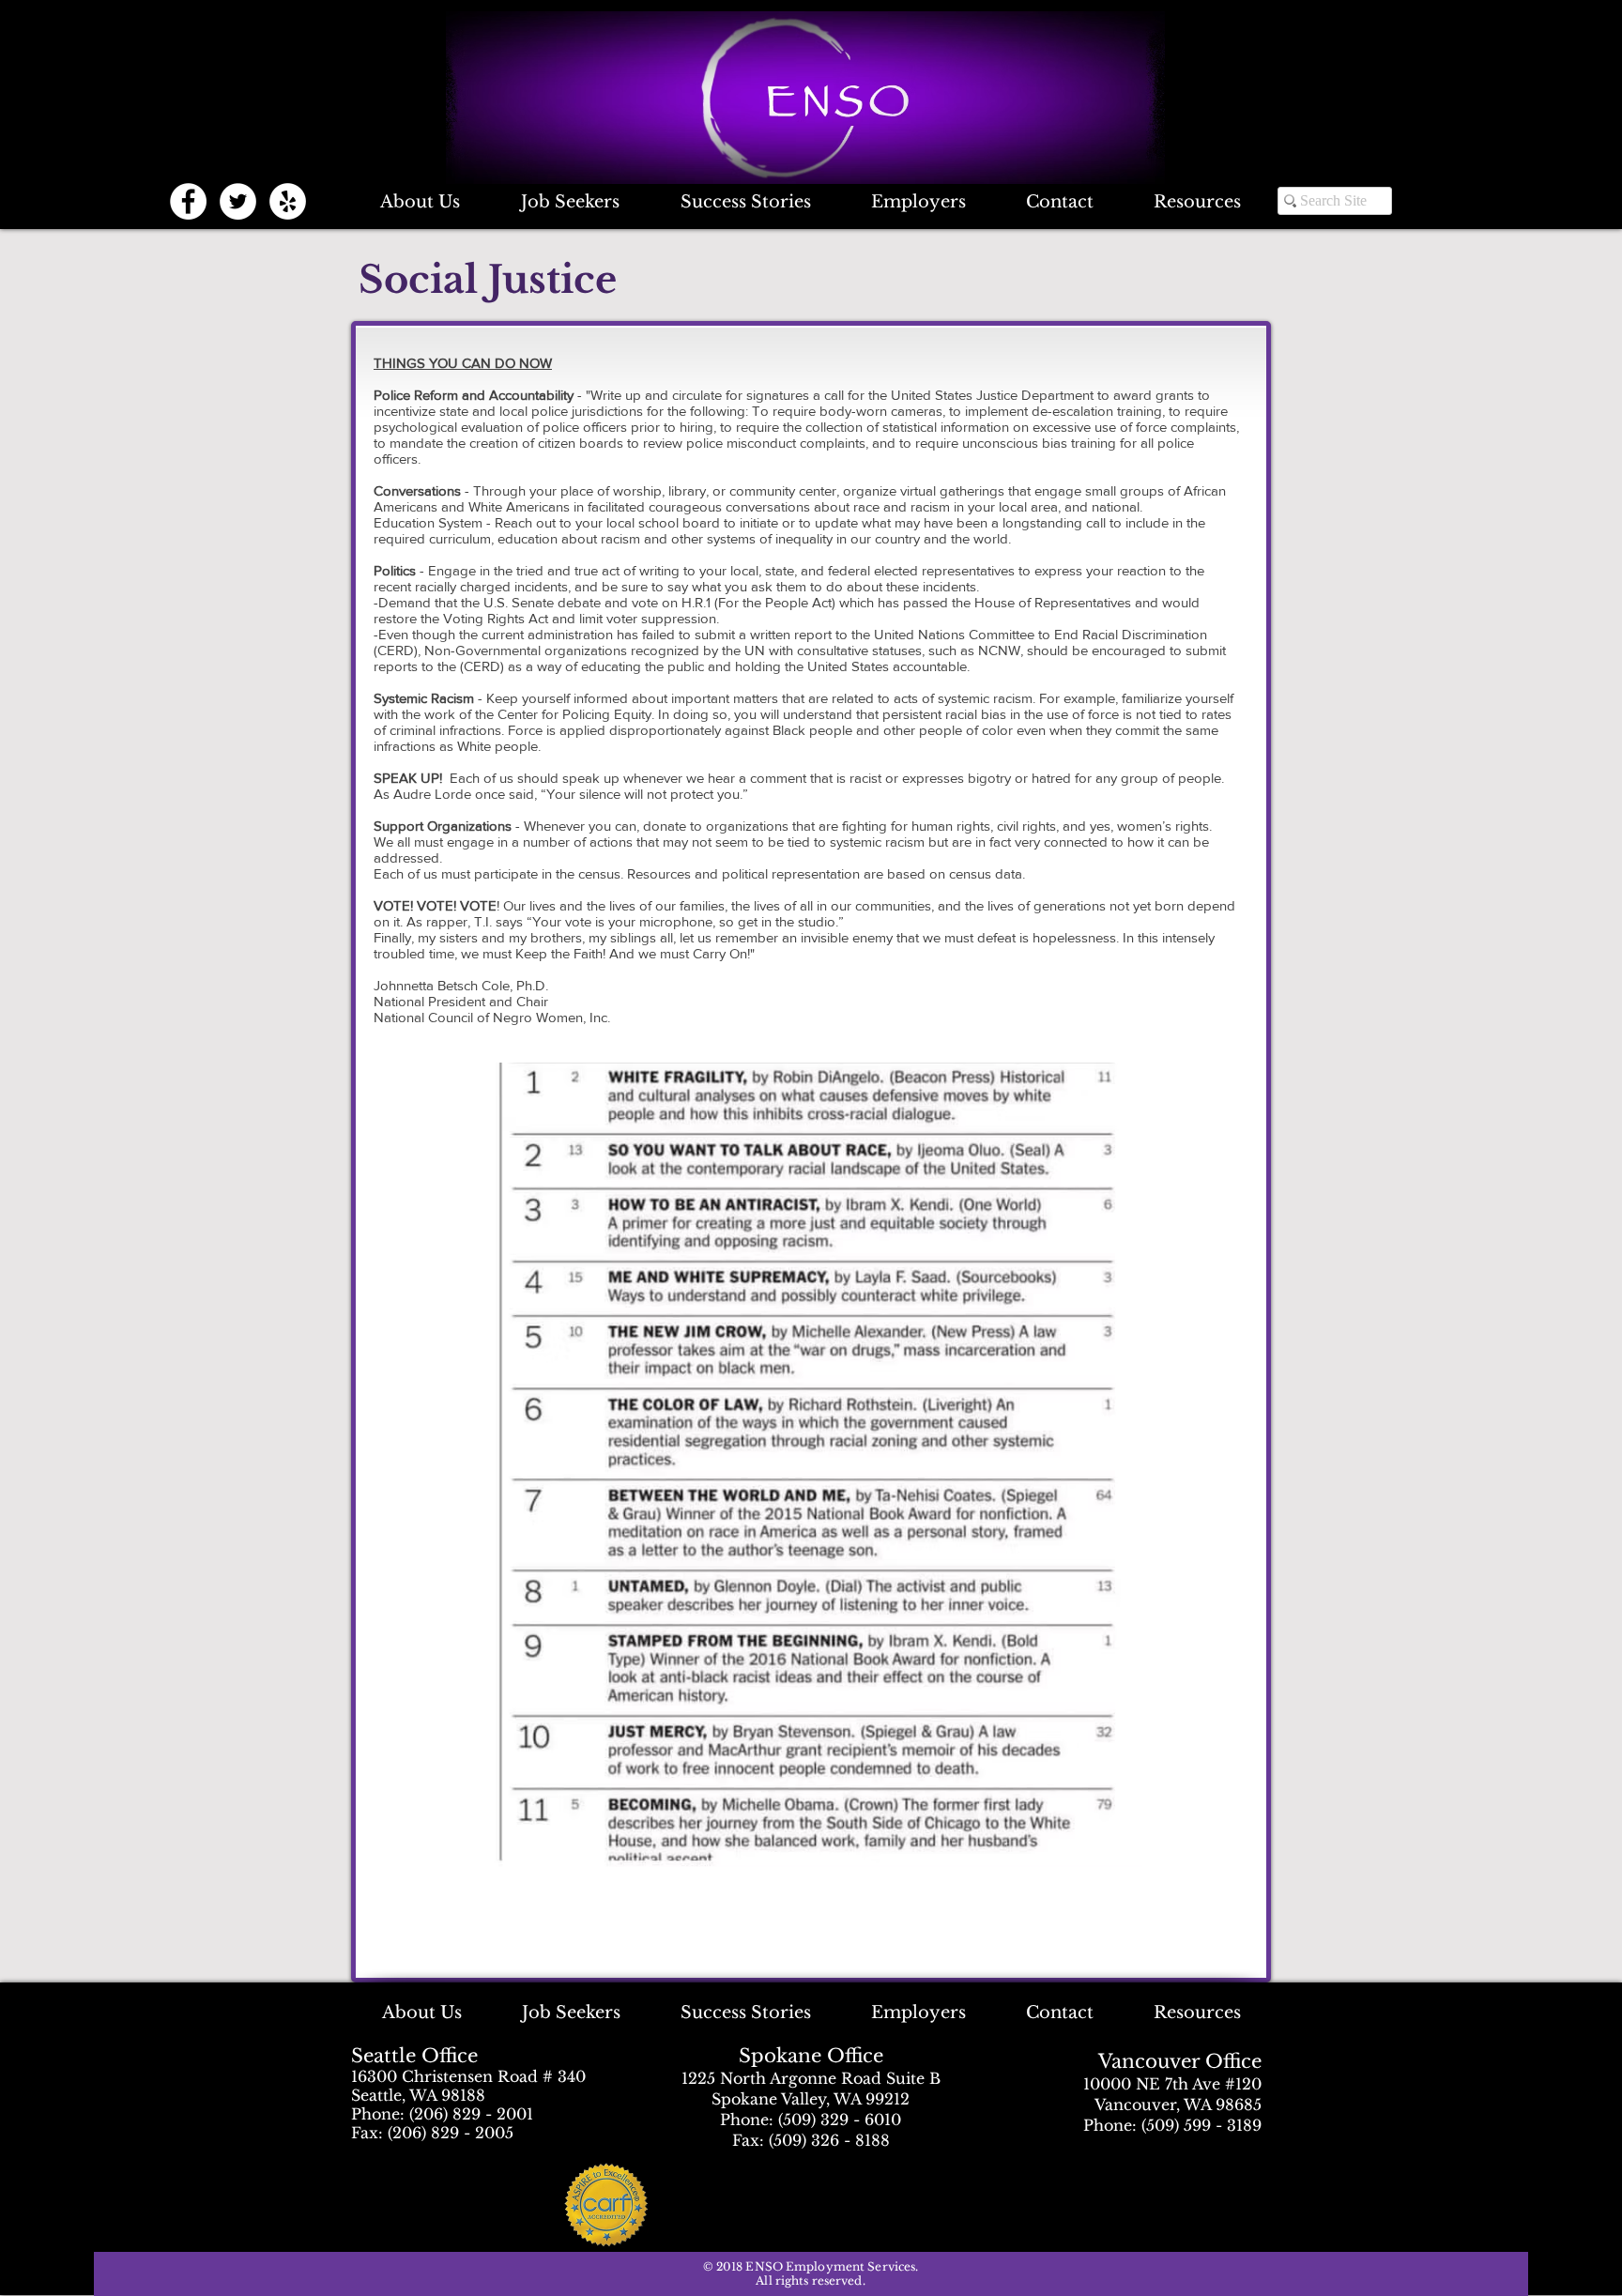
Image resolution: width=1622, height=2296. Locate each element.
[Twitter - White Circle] (238, 201)
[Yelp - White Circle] (288, 201)
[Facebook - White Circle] (188, 201)
